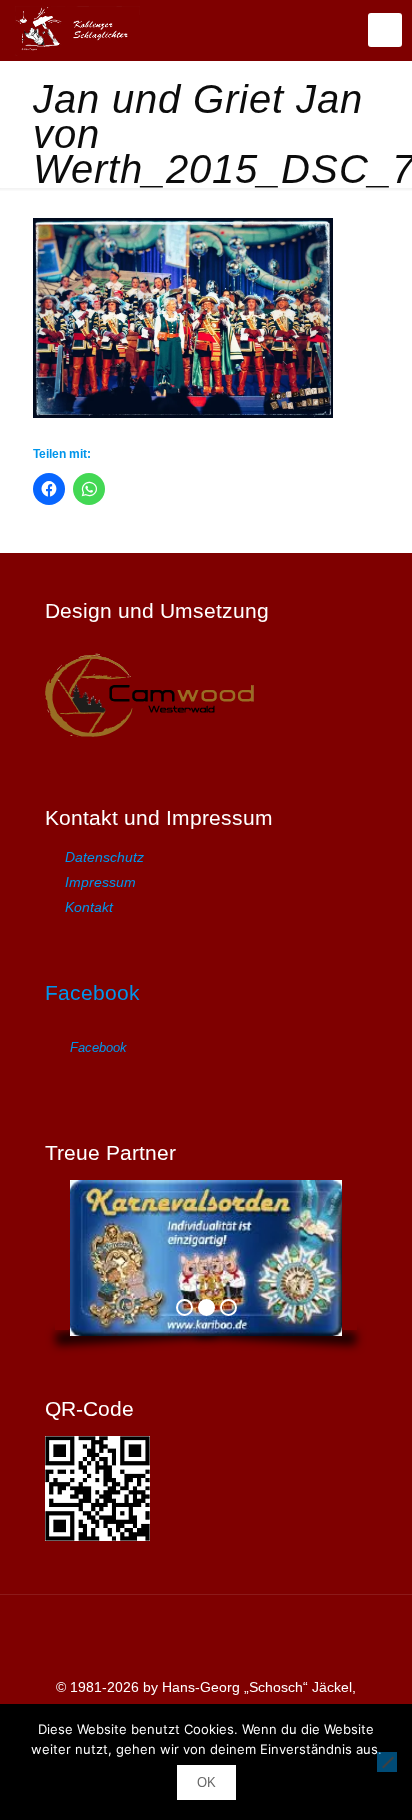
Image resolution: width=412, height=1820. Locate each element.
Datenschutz (104, 857)
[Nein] (387, 1762)
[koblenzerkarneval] (77, 30)
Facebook (92, 992)
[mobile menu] (385, 30)
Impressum (100, 882)
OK (206, 1782)
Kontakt (89, 907)
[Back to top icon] (206, 1636)
